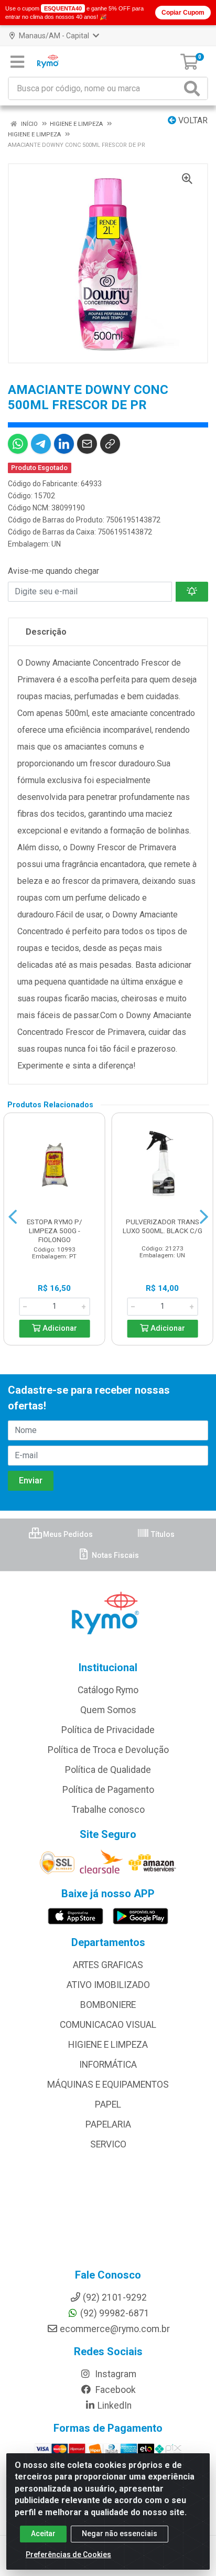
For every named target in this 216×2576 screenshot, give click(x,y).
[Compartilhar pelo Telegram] (41, 444)
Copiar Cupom (183, 13)
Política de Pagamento (108, 1790)
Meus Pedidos (67, 1534)
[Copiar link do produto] (110, 444)
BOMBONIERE (108, 2005)
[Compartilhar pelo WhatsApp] (18, 444)
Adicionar (59, 1328)
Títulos (162, 1534)
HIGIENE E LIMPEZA (108, 2045)
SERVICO (108, 2144)
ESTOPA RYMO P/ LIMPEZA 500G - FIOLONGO (55, 1231)
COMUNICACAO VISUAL (108, 2025)
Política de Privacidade (108, 1730)
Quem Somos (108, 1710)
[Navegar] (13, 1217)
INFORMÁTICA (108, 2065)
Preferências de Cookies (68, 2554)
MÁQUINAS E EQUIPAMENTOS (108, 2085)
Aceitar (43, 2534)
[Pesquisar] (194, 88)
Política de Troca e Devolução (108, 1750)
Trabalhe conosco (108, 1810)
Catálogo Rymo (108, 1690)
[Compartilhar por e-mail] (87, 444)
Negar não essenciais (120, 2534)
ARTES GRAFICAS (108, 1965)
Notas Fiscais (115, 1555)
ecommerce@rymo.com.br (115, 2329)
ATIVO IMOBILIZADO (108, 1985)
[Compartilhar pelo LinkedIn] (64, 444)
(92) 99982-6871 (115, 2313)
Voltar (192, 120)
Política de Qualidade (108, 1770)
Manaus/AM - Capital (54, 36)
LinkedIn (115, 2406)
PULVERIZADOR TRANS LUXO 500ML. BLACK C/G (163, 1226)
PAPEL (108, 2104)
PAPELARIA (108, 2124)
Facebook (115, 2390)
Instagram (115, 2374)
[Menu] (17, 62)
